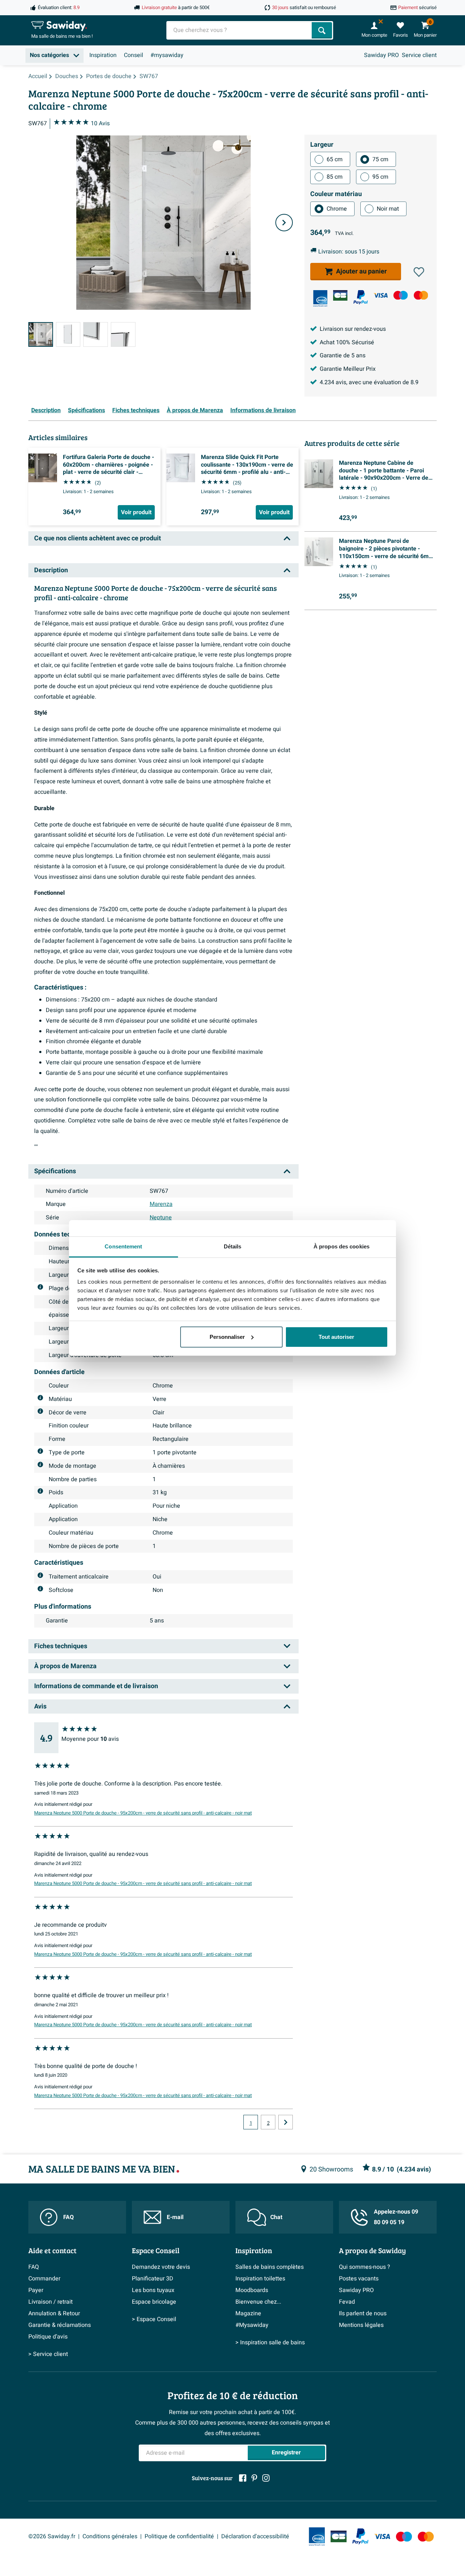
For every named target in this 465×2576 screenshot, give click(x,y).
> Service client (48, 2354)
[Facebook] (243, 2478)
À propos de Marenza (195, 410)
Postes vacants (359, 2279)
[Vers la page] (286, 2122)
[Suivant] (284, 223)
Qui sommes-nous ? (365, 2267)
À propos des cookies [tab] (341, 1246)
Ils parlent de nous (363, 2313)
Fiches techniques (136, 410)
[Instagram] (266, 2478)
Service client (419, 55)
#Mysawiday (252, 2325)
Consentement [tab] (123, 1246)
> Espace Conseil (154, 2319)
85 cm (335, 177)
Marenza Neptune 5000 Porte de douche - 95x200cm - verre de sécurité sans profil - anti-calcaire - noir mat (143, 1813)
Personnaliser (227, 1337)
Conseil (134, 55)
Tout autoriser (336, 1337)
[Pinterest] (254, 2478)
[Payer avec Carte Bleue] (340, 295)
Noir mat (388, 209)
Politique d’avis (48, 2337)
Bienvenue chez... (258, 2302)
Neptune (161, 1218)
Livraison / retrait (50, 2302)
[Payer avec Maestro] (401, 295)
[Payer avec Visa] (381, 295)
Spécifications (86, 410)
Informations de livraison (263, 410)
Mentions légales (361, 2325)
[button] (419, 272)
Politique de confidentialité (179, 2536)
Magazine (248, 2313)
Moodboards (252, 2290)
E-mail (175, 2217)
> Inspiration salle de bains (270, 2343)
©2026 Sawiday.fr (52, 2536)
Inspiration (103, 55)
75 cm (380, 159)
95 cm (380, 177)
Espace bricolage (154, 2302)
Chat (276, 2217)
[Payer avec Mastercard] (421, 295)
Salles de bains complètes (270, 2267)
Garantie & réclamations (60, 2325)
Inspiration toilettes (260, 2279)
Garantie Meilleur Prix (348, 369)
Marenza (161, 1204)
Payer (36, 2290)
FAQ (68, 2217)
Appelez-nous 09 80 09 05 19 (396, 2217)
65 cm (335, 159)
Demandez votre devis (161, 2267)
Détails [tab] (233, 1246)
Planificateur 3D (153, 2279)
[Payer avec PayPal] (361, 297)
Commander (44, 2279)
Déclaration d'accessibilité (255, 2536)
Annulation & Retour (54, 2313)
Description (46, 410)
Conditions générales (110, 2536)
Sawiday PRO (381, 55)
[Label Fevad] (320, 298)
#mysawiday (167, 55)
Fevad (347, 2302)
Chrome (337, 209)
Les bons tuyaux (153, 2290)
